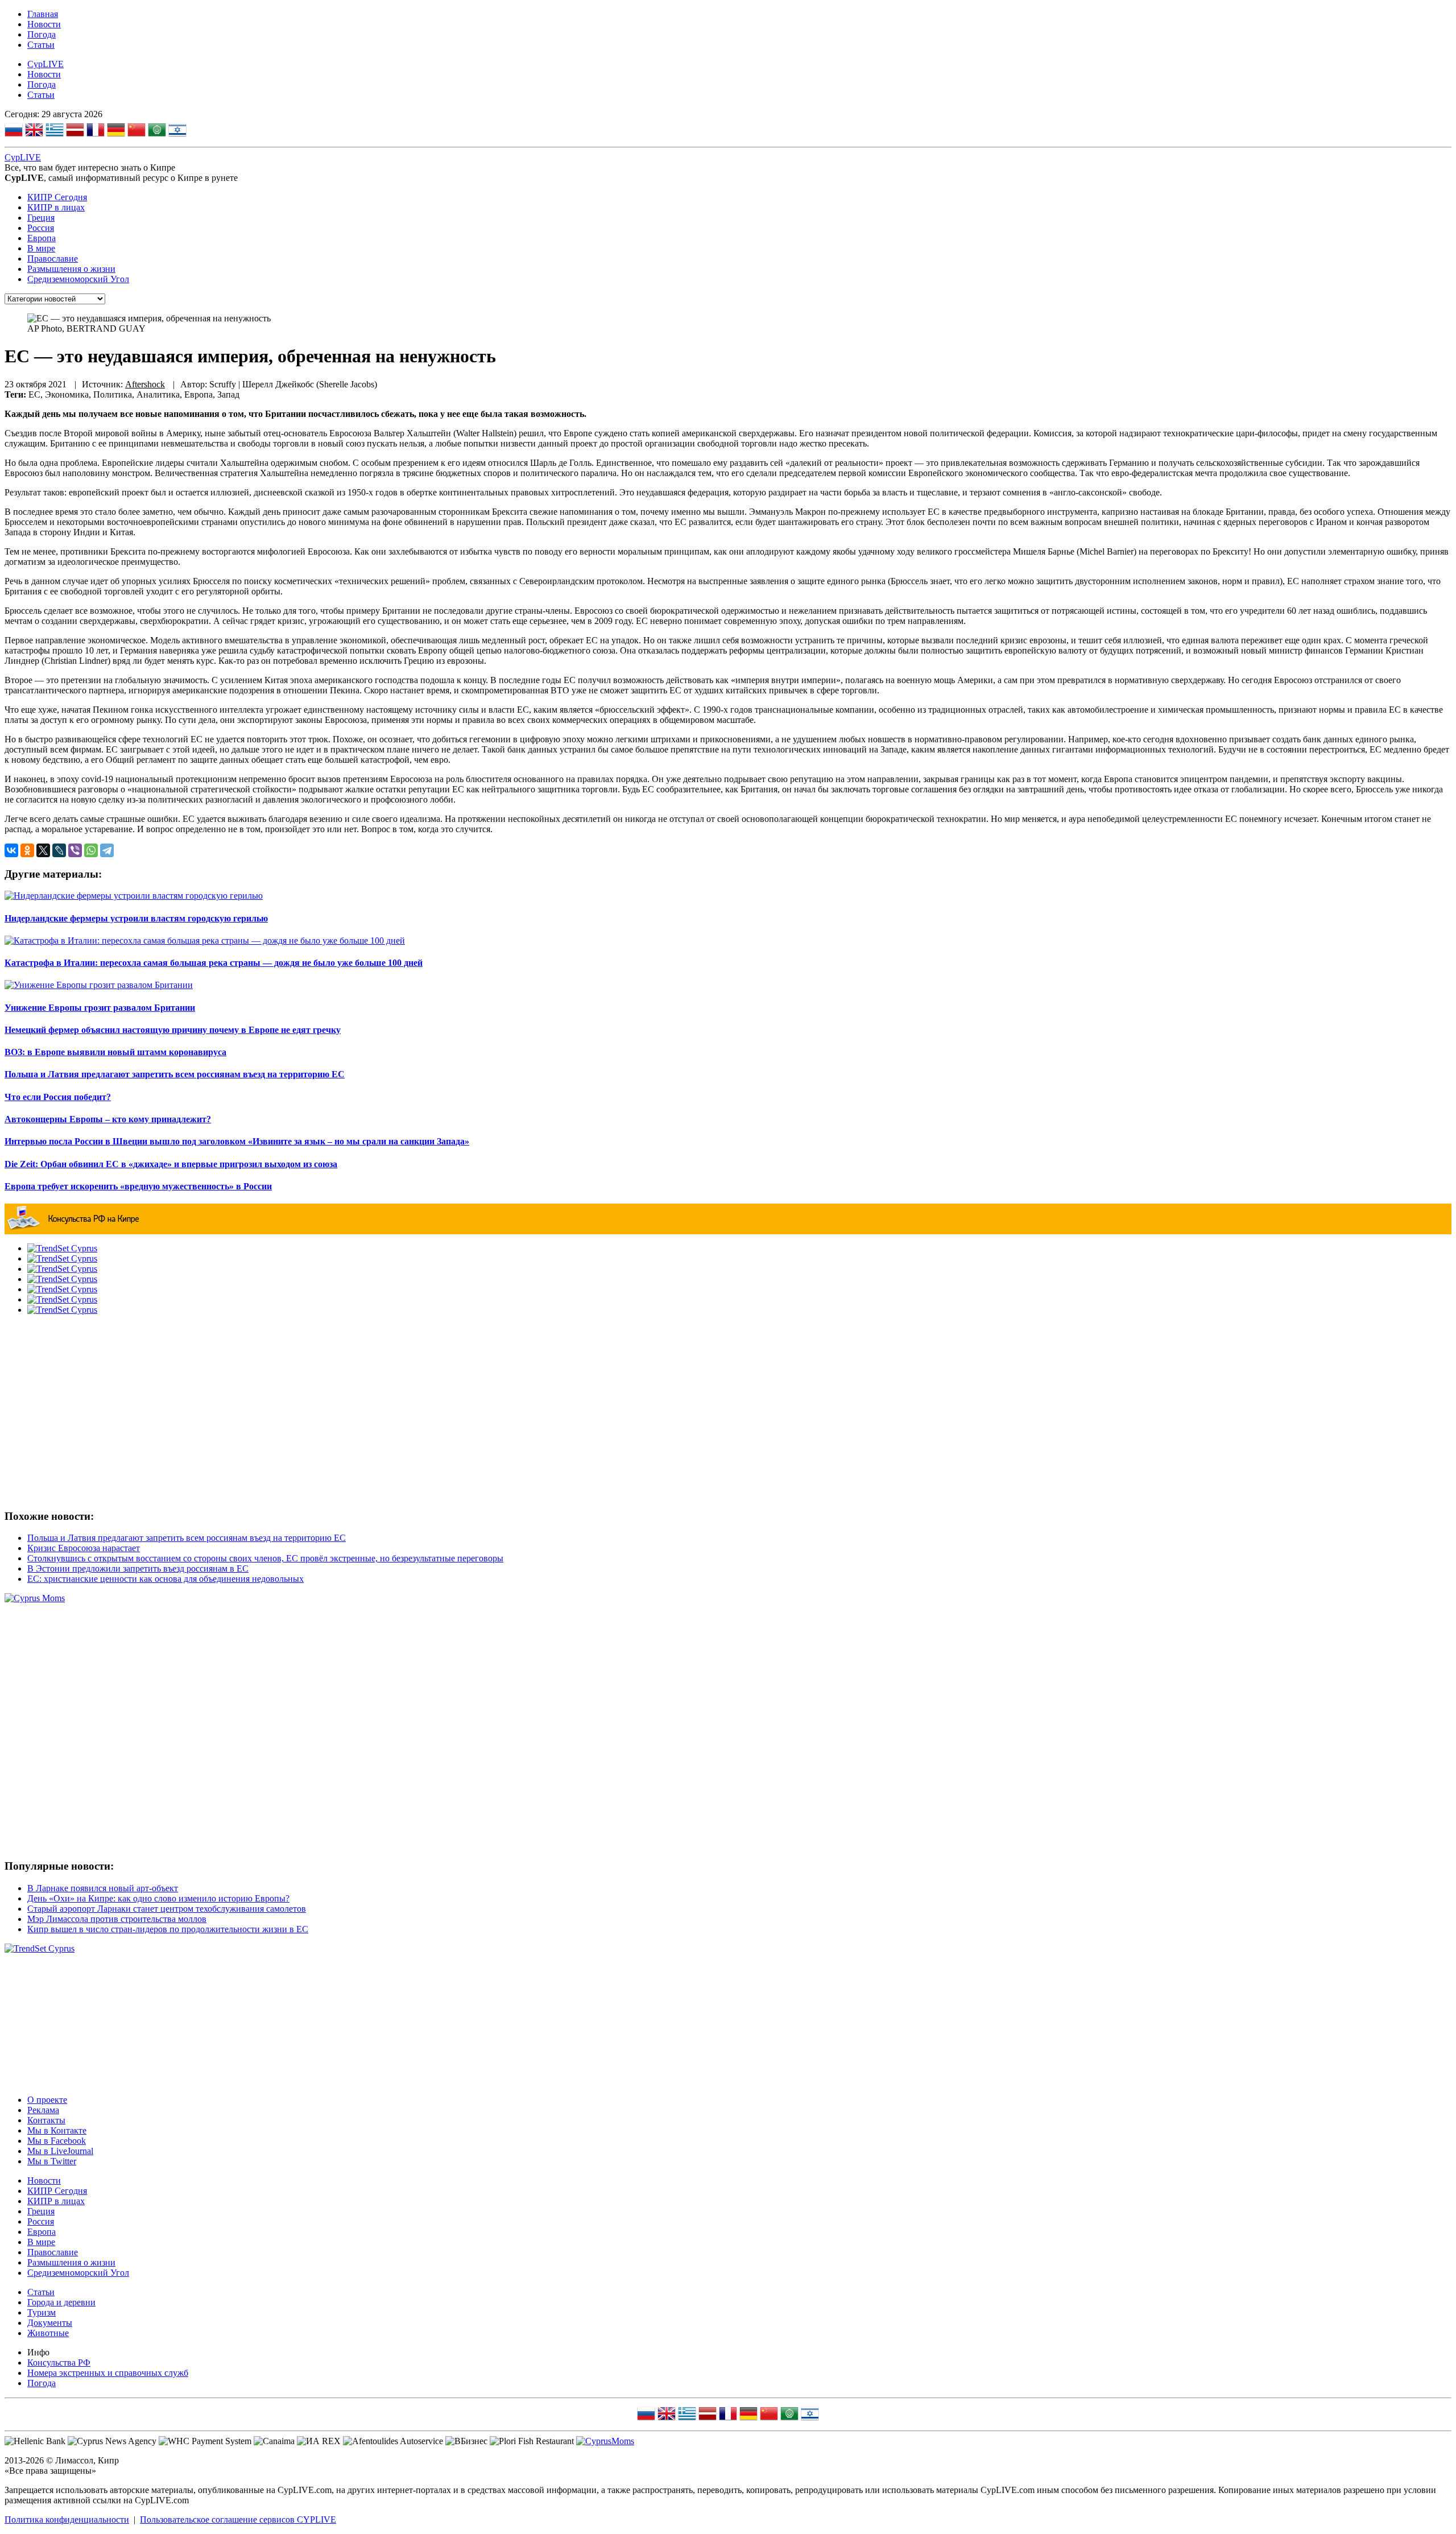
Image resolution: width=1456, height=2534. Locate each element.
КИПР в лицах (56, 207)
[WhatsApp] (91, 850)
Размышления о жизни (71, 269)
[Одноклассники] (27, 850)
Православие (53, 259)
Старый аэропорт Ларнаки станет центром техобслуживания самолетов (167, 1909)
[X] (43, 850)
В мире (41, 248)
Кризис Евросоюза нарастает (84, 1548)
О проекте (47, 2100)
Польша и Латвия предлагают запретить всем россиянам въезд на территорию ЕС (187, 1538)
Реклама (43, 2110)
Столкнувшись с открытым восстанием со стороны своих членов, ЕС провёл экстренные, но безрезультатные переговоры (265, 1558)
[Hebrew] (177, 131)
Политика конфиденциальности (67, 2519)
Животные (48, 2333)
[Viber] (75, 850)
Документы (50, 2323)
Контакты (46, 2120)
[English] (34, 131)
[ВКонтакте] (11, 850)
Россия (41, 228)
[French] (96, 131)
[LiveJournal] (59, 850)
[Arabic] (157, 131)
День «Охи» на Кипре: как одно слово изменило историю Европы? (158, 1898)
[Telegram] (107, 850)
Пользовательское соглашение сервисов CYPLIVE (238, 2519)
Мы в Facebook (57, 2141)
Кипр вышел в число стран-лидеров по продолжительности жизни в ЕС (168, 1929)
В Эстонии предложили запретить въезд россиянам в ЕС (138, 1568)
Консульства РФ (59, 2363)
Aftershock (145, 384)
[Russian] (14, 131)
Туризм (42, 2312)
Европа (42, 238)
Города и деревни (61, 2302)
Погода (42, 34)
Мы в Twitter (52, 2161)
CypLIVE (45, 64)
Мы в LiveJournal (60, 2151)
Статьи (41, 45)
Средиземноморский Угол (78, 279)
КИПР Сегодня (57, 197)
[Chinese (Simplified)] (136, 131)
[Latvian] (75, 131)
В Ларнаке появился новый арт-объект (103, 1888)
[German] (116, 131)
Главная (43, 14)
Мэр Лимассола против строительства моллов (117, 1919)
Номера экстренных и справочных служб (108, 2373)
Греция (41, 218)
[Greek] (55, 131)
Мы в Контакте (57, 2130)
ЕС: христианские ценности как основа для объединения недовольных (166, 1579)
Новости (44, 24)
